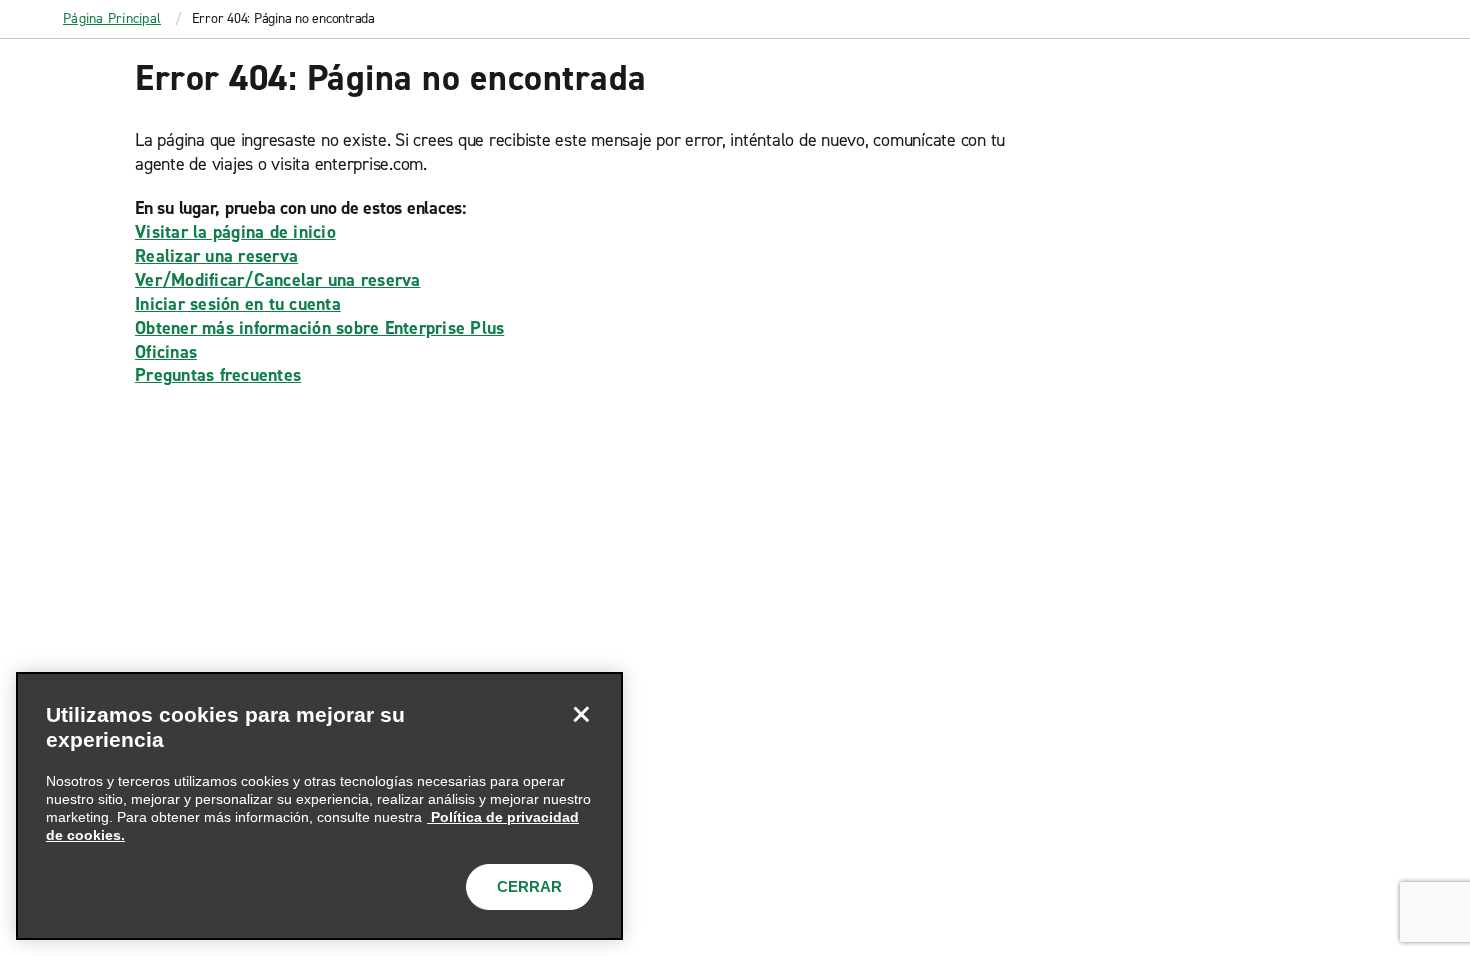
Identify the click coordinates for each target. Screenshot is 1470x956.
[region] (319, 806)
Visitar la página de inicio (235, 232)
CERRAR (529, 886)
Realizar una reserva (216, 256)
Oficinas (166, 352)
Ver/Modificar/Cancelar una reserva (278, 280)
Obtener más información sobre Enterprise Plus (319, 328)
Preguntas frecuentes (218, 375)
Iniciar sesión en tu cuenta (238, 304)
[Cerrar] (581, 714)
